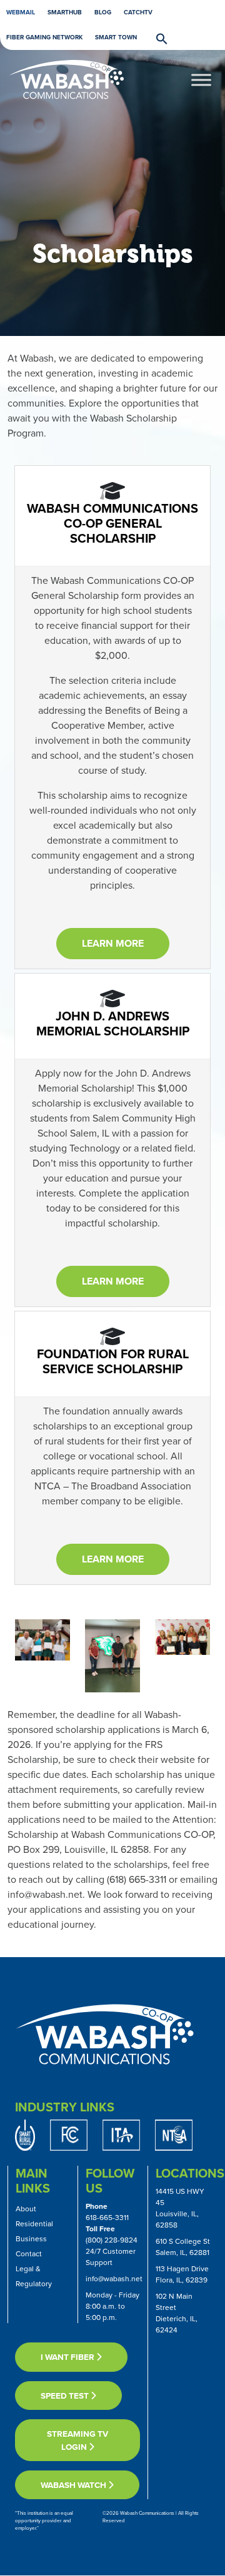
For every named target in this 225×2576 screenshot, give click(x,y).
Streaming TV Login (77, 2440)
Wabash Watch (74, 2485)
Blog (103, 12)
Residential (34, 2224)
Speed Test (66, 2396)
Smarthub (65, 12)
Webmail (21, 12)
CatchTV (138, 12)
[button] (156, 38)
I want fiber (68, 2357)
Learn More (113, 943)
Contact (29, 2254)
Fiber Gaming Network (44, 37)
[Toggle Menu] (201, 80)
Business (31, 2239)
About (26, 2209)
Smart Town (116, 37)
